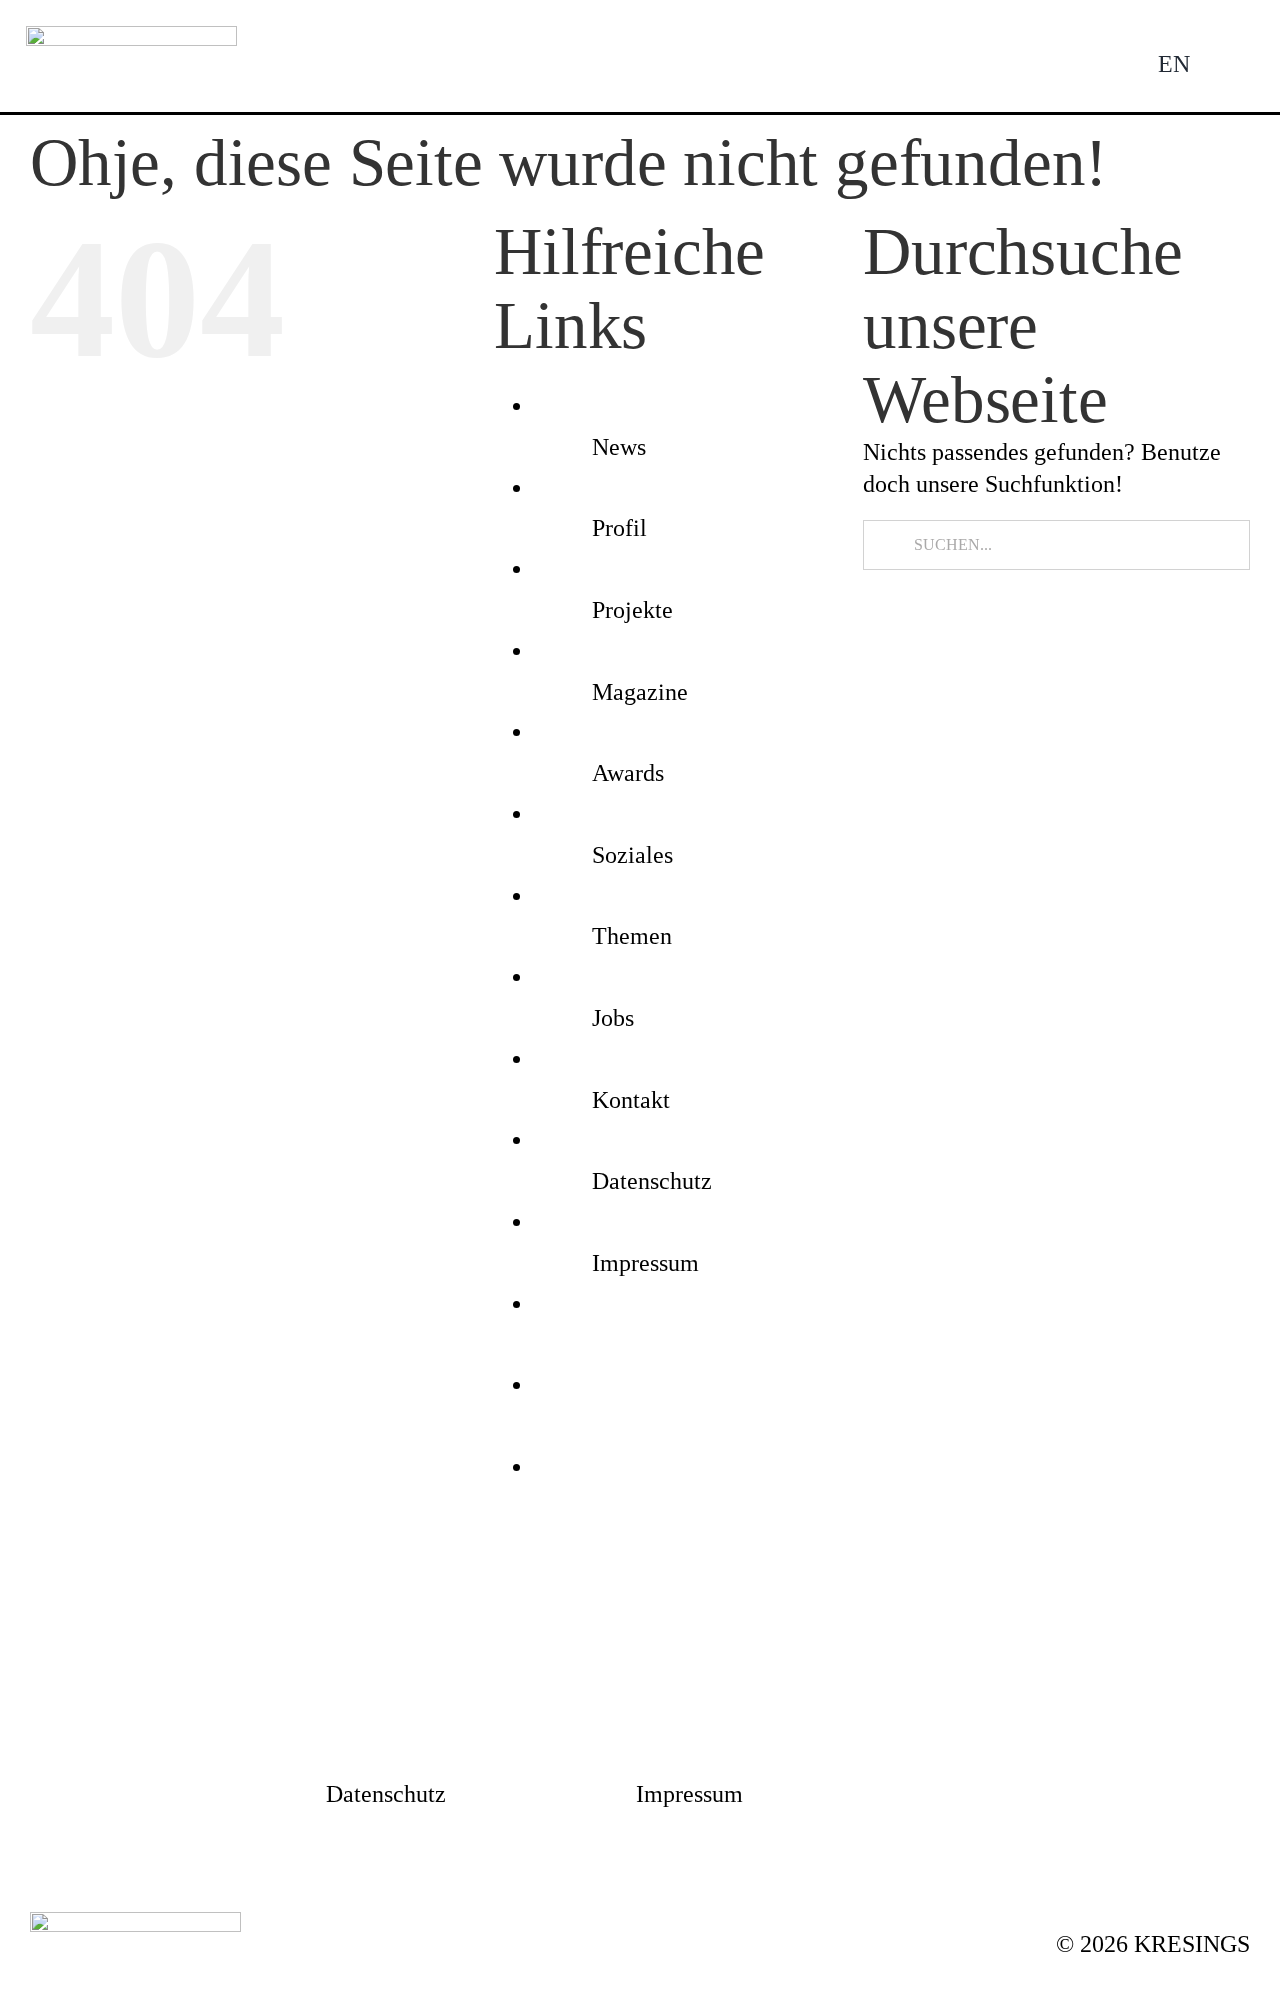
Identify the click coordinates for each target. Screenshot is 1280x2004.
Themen (632, 936)
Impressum (645, 1263)
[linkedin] (640, 1628)
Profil (619, 528)
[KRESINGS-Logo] (131, 38)
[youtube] (780, 1628)
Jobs (613, 1018)
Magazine (640, 692)
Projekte (632, 610)
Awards (628, 773)
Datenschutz (652, 1181)
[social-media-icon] (602, 1343)
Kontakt (631, 1100)
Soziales (632, 855)
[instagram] (500, 1628)
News (619, 447)
